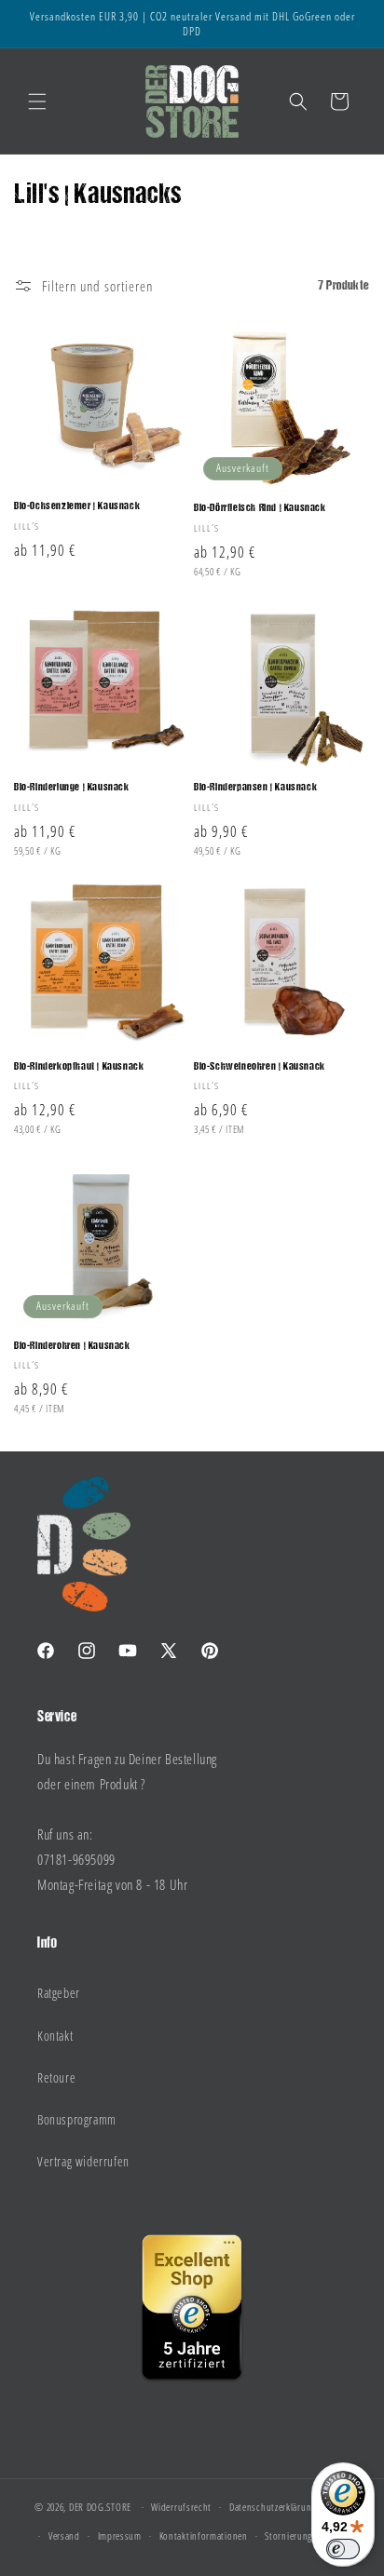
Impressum (120, 2536)
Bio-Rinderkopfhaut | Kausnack (79, 1067)
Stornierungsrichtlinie (309, 2536)
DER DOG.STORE (100, 2507)
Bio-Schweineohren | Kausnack (260, 1067)
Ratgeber (59, 1993)
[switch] (343, 2549)
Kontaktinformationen (204, 2536)
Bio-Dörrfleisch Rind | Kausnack (260, 508)
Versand (64, 2536)
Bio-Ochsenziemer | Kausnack (77, 506)
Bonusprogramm (77, 2119)
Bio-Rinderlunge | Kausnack (72, 788)
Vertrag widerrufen (83, 2161)
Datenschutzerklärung (273, 2507)
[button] (37, 101)
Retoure (56, 2077)
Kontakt (55, 2036)
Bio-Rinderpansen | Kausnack (255, 788)
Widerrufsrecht (181, 2507)
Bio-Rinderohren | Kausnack (72, 1346)
